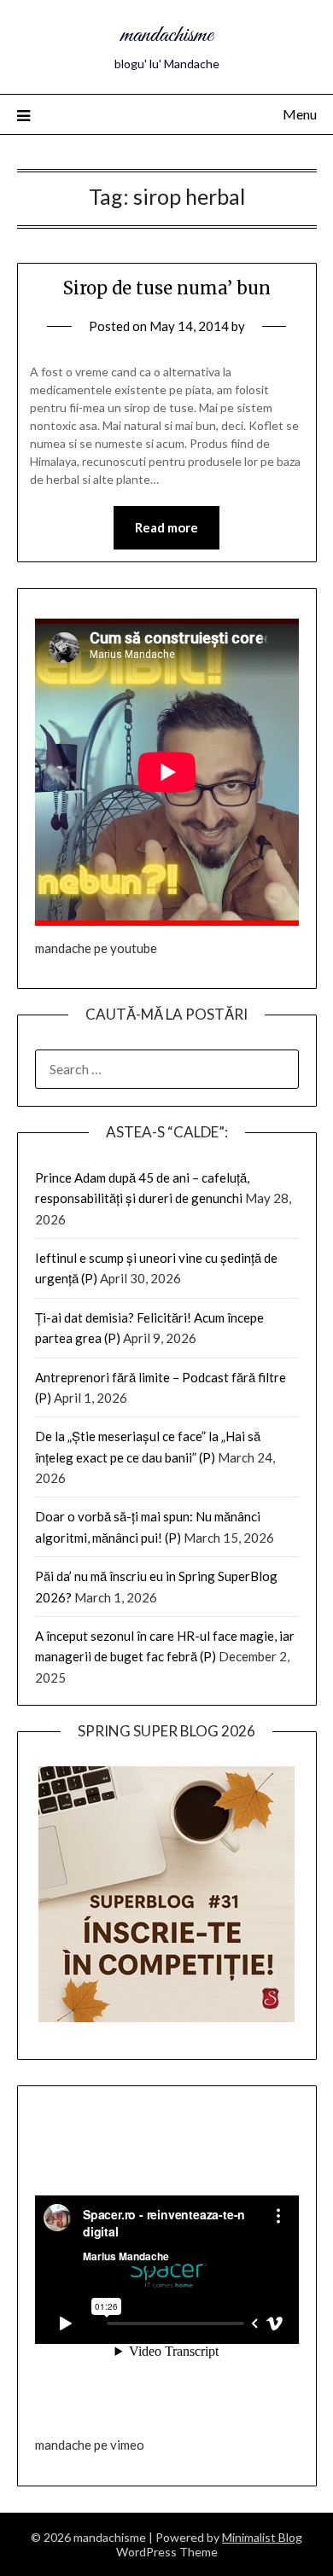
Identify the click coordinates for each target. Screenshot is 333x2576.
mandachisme (166, 35)
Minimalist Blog (262, 2537)
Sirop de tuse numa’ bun (167, 288)
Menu (300, 114)
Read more (166, 527)
